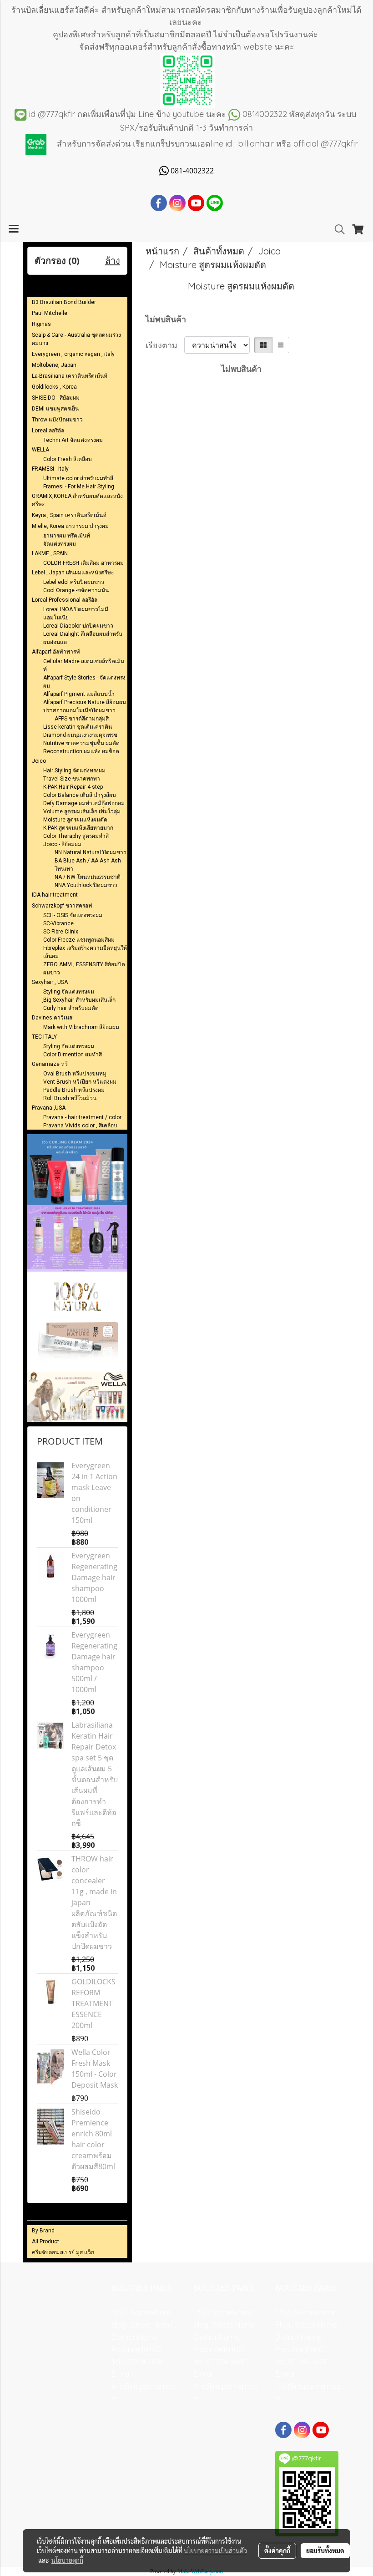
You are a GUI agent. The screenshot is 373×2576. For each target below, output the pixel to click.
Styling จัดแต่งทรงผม (69, 992)
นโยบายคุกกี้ (67, 2560)
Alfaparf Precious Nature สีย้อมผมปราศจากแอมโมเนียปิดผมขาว (85, 706)
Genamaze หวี (50, 1064)
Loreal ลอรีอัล (48, 431)
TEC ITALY (44, 1037)
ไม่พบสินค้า (166, 319)
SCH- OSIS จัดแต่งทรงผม (73, 915)
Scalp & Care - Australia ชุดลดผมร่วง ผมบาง (76, 339)
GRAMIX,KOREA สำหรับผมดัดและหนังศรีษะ (77, 500)
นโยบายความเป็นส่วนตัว (215, 2551)
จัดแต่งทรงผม (60, 544)
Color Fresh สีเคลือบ (68, 459)
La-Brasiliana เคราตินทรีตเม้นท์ (70, 376)
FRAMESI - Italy (50, 469)
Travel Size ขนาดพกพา (72, 779)
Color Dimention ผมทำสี (73, 1055)
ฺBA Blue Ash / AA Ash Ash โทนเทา (88, 865)
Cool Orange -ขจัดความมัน (76, 590)
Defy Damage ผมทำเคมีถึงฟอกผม (84, 803)
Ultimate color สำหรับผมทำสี (78, 478)
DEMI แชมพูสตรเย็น (55, 409)
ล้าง (113, 261)
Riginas (41, 324)
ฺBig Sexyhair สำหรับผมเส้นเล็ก (79, 1000)
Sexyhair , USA (50, 982)
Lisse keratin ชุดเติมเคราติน (78, 727)
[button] (337, 229)
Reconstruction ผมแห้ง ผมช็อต (81, 751)
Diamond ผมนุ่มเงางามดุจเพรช (80, 735)
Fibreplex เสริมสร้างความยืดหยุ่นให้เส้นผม (85, 952)
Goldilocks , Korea (54, 387)
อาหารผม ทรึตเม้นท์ (67, 536)
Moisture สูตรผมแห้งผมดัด (75, 820)
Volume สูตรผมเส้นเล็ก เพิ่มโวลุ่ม (82, 811)
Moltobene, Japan (54, 365)
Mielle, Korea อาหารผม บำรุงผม (70, 526)
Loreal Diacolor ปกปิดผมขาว (78, 626)
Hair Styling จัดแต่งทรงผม (74, 771)
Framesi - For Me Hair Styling (79, 487)
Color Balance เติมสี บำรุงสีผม (80, 795)
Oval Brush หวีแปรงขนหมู (75, 1074)
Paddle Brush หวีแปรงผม (74, 1090)
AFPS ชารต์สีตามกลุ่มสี (82, 719)
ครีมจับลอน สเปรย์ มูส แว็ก (63, 2252)
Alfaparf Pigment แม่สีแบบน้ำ (79, 694)
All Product (45, 2241)
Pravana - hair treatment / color (82, 1117)
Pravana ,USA (49, 1108)
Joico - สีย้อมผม (62, 844)
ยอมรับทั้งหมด (325, 2551)
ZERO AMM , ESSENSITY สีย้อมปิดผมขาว (84, 969)
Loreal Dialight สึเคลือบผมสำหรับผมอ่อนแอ (83, 638)
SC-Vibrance (58, 923)
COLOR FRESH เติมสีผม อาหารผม (83, 563)
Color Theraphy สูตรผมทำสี (76, 836)
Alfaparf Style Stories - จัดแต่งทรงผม (84, 682)
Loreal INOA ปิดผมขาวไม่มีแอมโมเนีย (76, 614)
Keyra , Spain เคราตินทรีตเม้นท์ (69, 515)
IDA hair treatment (55, 895)
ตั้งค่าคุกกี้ (277, 2551)
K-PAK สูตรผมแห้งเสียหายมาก (78, 828)
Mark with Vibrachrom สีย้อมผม (81, 1027)
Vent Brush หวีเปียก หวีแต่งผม (80, 1082)
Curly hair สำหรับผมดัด (71, 1008)
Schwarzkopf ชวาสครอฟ (62, 906)
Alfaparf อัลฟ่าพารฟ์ (56, 652)
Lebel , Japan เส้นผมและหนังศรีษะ (73, 573)
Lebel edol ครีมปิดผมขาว (74, 582)
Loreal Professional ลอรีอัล (65, 600)
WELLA (40, 450)
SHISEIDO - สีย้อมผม (56, 398)
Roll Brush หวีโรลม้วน (70, 1098)
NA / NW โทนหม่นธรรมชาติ (88, 877)
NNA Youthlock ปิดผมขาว (86, 885)
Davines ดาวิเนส (52, 1018)
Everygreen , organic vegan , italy (73, 354)
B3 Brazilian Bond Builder (64, 302)
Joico (39, 761)
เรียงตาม (165, 345)
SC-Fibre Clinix (61, 932)
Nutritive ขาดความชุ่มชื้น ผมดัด (81, 743)
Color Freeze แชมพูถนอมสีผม (79, 940)
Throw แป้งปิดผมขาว (57, 420)
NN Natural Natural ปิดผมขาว (91, 852)
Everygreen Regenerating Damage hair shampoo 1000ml (94, 1577)
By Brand (43, 2231)
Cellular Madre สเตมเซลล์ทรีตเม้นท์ (84, 665)
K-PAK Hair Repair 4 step (73, 787)
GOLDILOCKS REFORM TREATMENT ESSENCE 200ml (93, 2003)
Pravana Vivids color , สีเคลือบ (80, 1126)
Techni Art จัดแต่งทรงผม (73, 440)
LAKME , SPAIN (50, 553)
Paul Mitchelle (50, 313)
